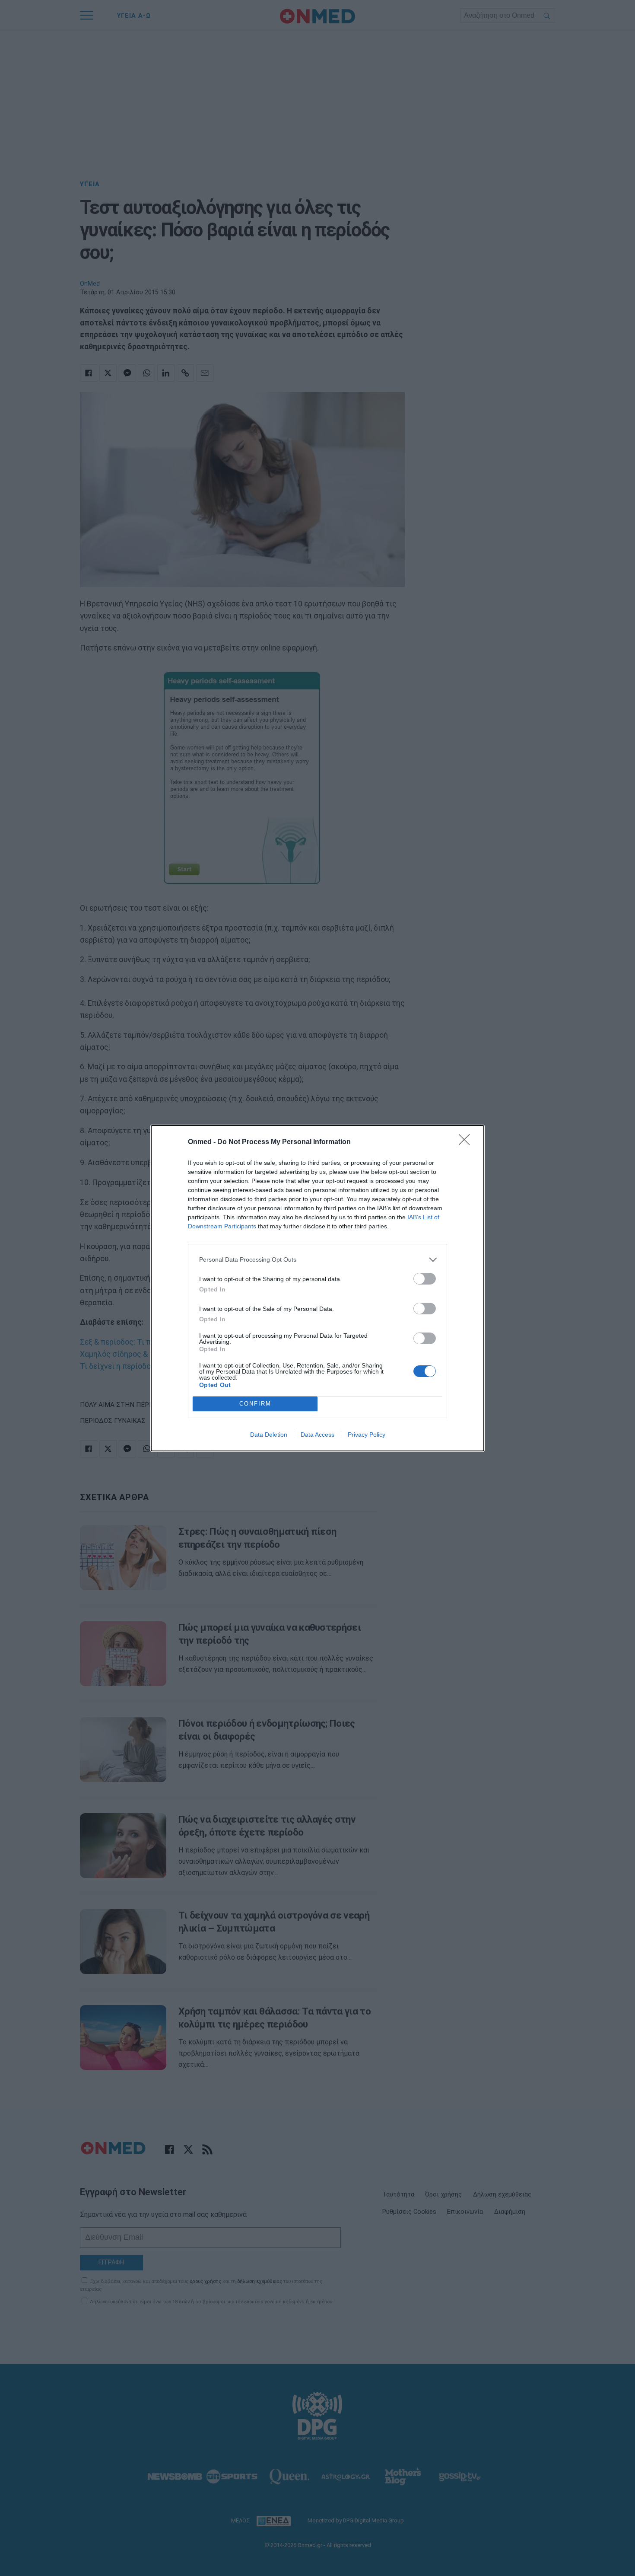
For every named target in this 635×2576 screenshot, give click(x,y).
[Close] (467, 1142)
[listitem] (317, 1260)
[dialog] (317, 1288)
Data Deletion (269, 1435)
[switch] (425, 1279)
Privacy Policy (367, 1435)
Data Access (317, 1435)
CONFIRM (255, 1404)
